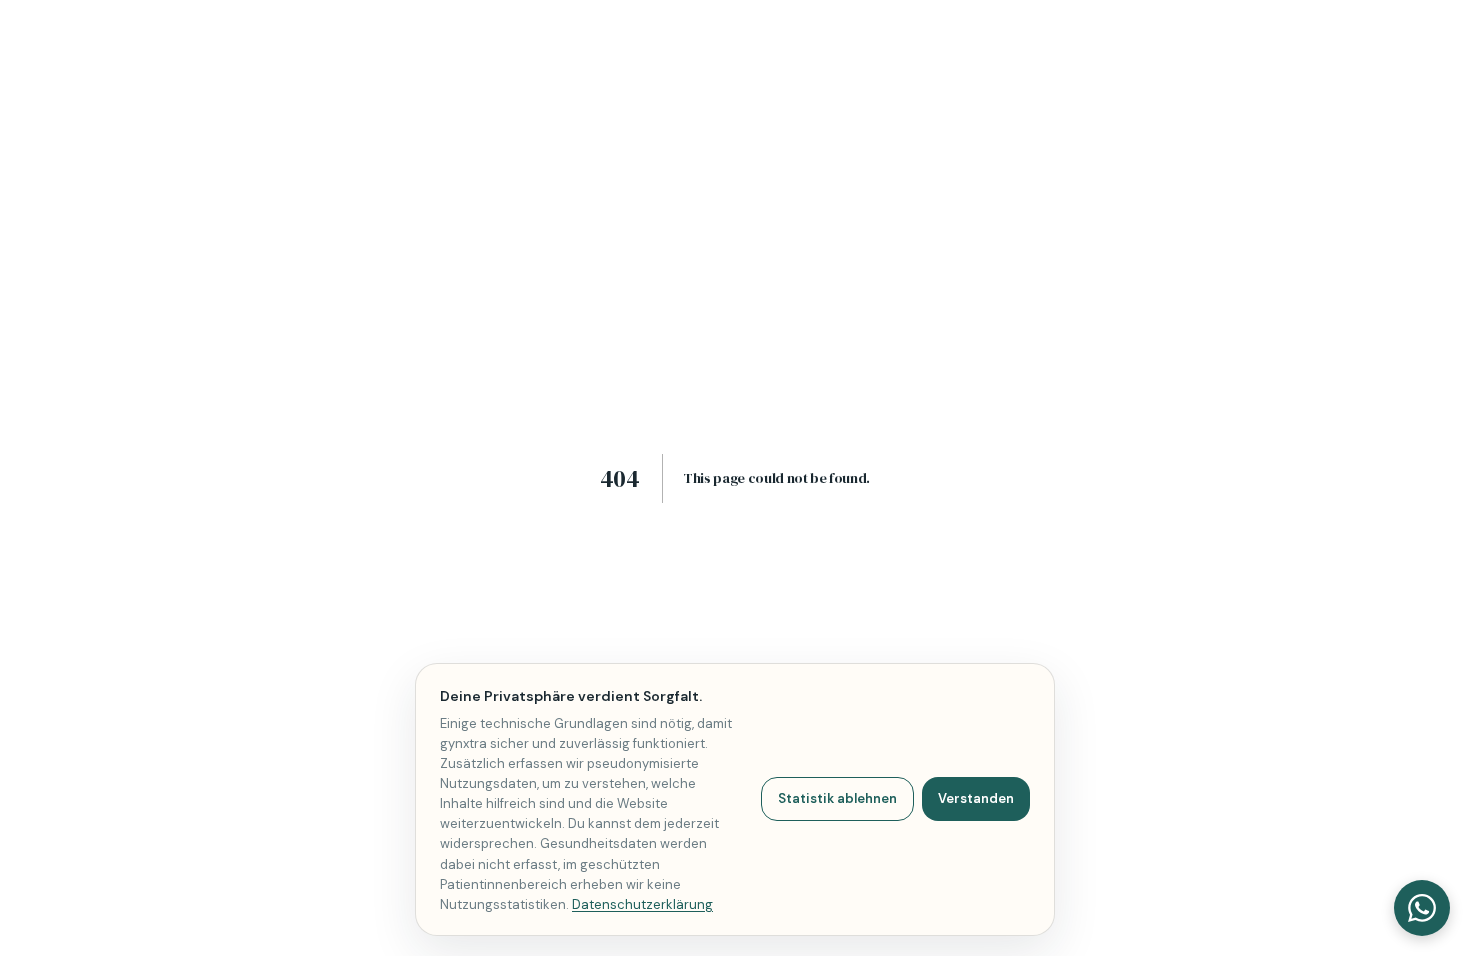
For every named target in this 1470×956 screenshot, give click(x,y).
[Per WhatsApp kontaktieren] (1422, 908)
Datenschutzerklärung (642, 904)
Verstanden (976, 798)
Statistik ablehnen (837, 798)
